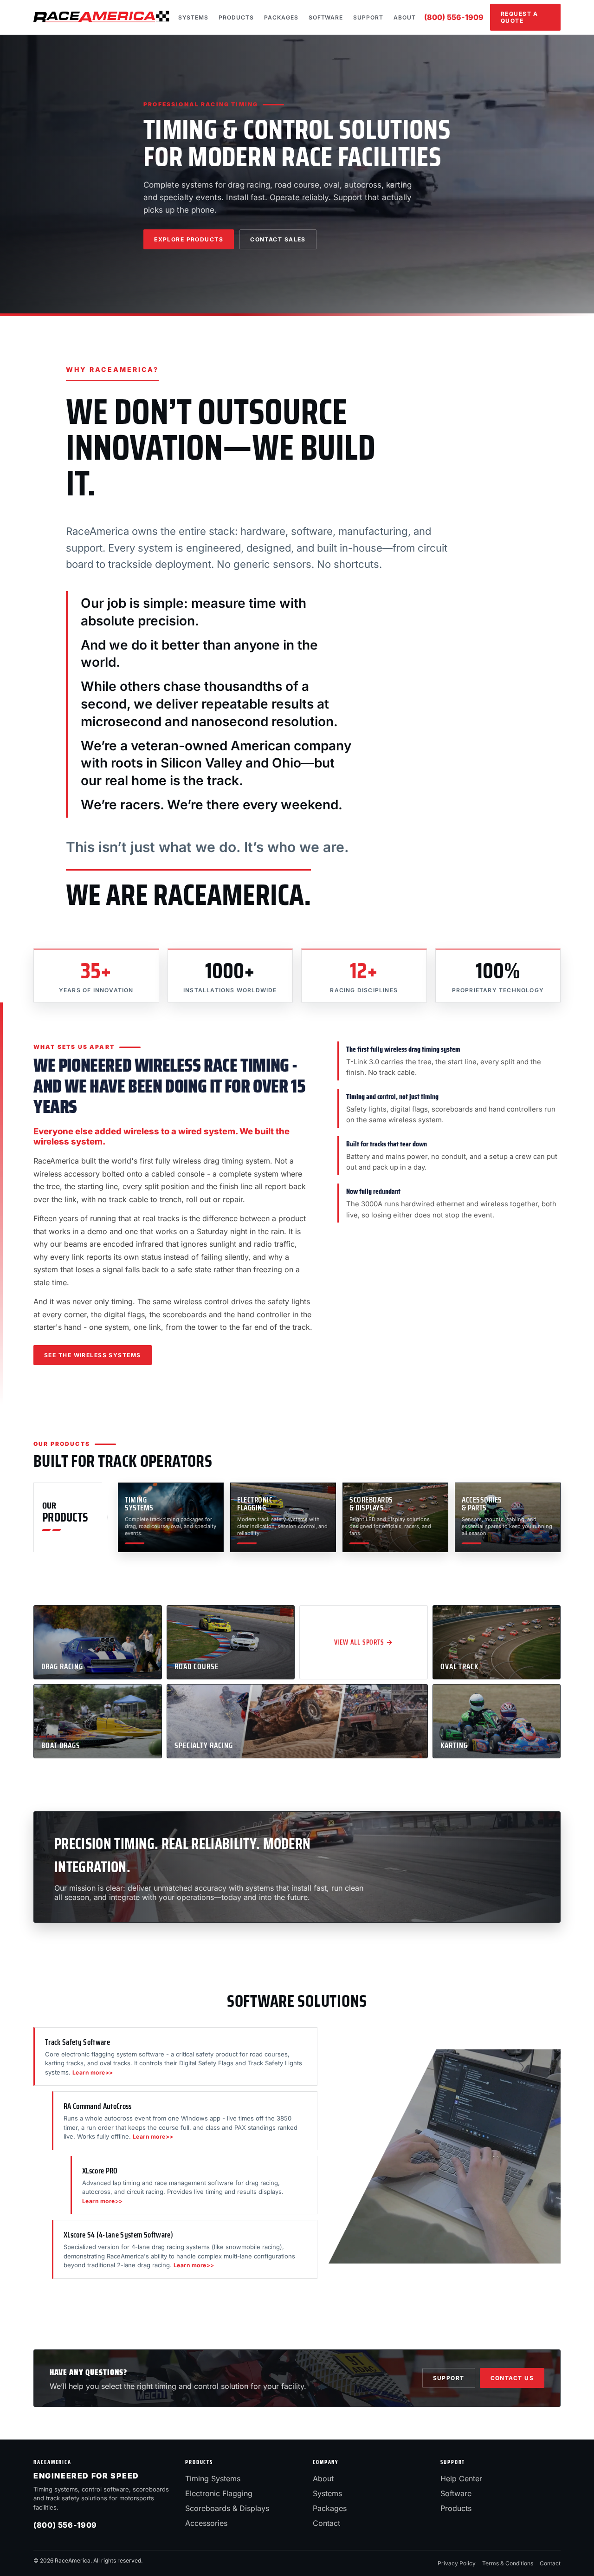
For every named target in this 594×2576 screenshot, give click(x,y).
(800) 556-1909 (454, 17)
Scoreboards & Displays (227, 2508)
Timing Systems (213, 2478)
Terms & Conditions (508, 2563)
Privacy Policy (457, 2563)
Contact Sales (278, 239)
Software (326, 17)
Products (236, 17)
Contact (326, 2523)
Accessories (206, 2523)
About (405, 17)
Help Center (461, 2478)
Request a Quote (520, 17)
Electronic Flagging (219, 2493)
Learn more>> (93, 2072)
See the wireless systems (93, 1355)
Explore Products (189, 239)
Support (368, 17)
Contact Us (512, 2378)
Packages (281, 17)
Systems (194, 17)
